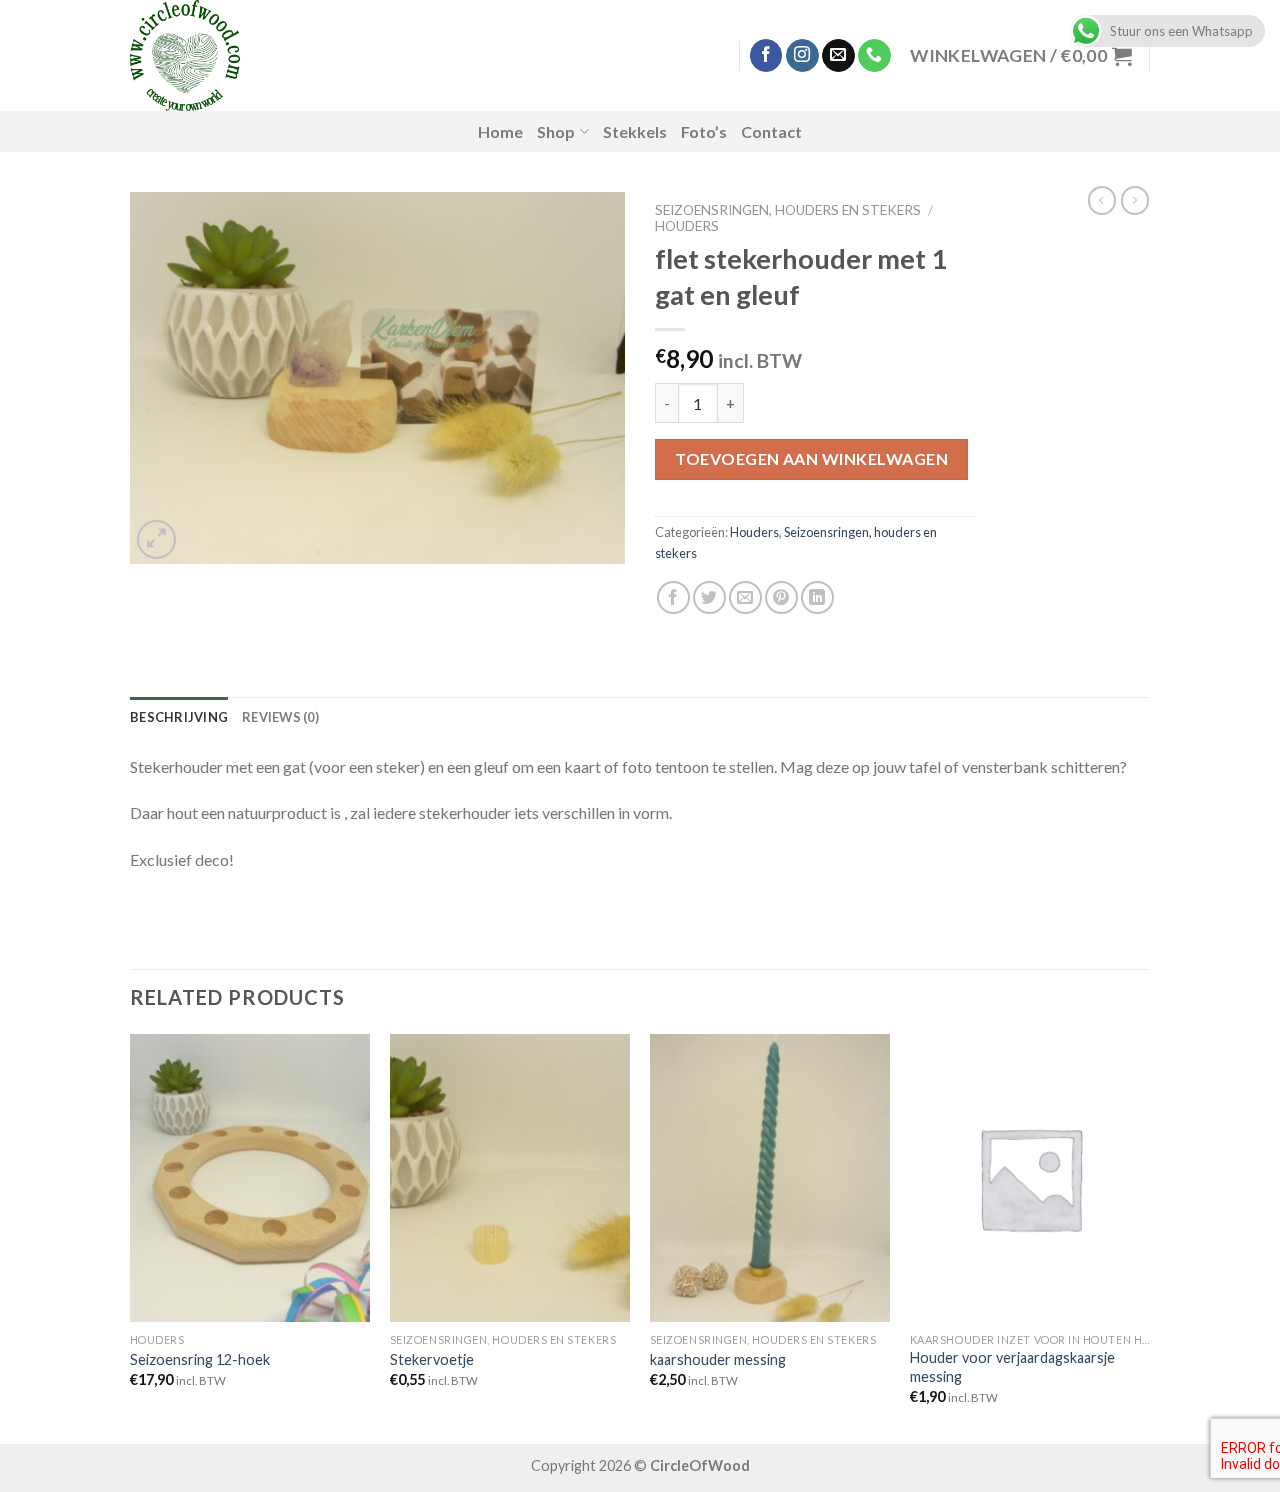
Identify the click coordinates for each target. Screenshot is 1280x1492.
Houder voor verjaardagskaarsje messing (1012, 1367)
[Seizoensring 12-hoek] (250, 1178)
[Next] (1149, 1237)
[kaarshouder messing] (770, 1178)
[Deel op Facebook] (673, 597)
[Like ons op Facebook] (766, 56)
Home (500, 131)
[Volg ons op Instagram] (802, 56)
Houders (687, 226)
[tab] (179, 717)
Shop (556, 131)
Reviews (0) (280, 717)
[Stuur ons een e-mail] (838, 56)
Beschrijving (179, 717)
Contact (771, 131)
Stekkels (635, 131)
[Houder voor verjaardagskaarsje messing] (1030, 1178)
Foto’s (704, 131)
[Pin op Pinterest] (781, 597)
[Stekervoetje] (510, 1178)
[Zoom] (156, 539)
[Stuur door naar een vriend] (745, 597)
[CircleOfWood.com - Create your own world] (288, 55)
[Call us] (874, 56)
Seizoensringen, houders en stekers (788, 210)
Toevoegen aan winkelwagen (811, 458)
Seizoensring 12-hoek (200, 1359)
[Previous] (131, 1237)
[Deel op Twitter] (709, 597)
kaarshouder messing (718, 1359)
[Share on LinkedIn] (817, 597)
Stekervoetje (432, 1359)
